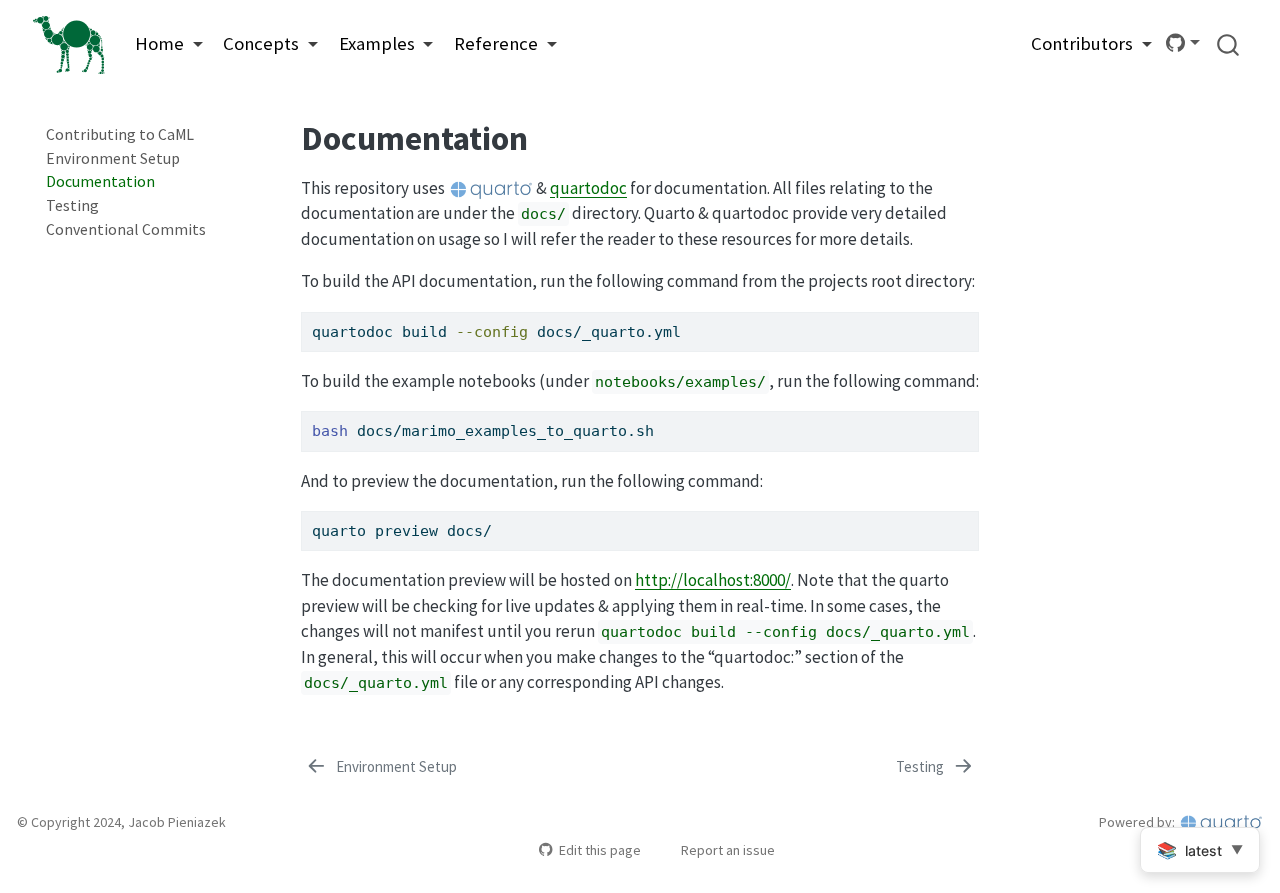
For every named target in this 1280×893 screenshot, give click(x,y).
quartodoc (588, 188)
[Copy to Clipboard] (967, 319)
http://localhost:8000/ (713, 580)
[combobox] (1229, 44)
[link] (169, 44)
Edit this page (599, 850)
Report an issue (728, 850)
